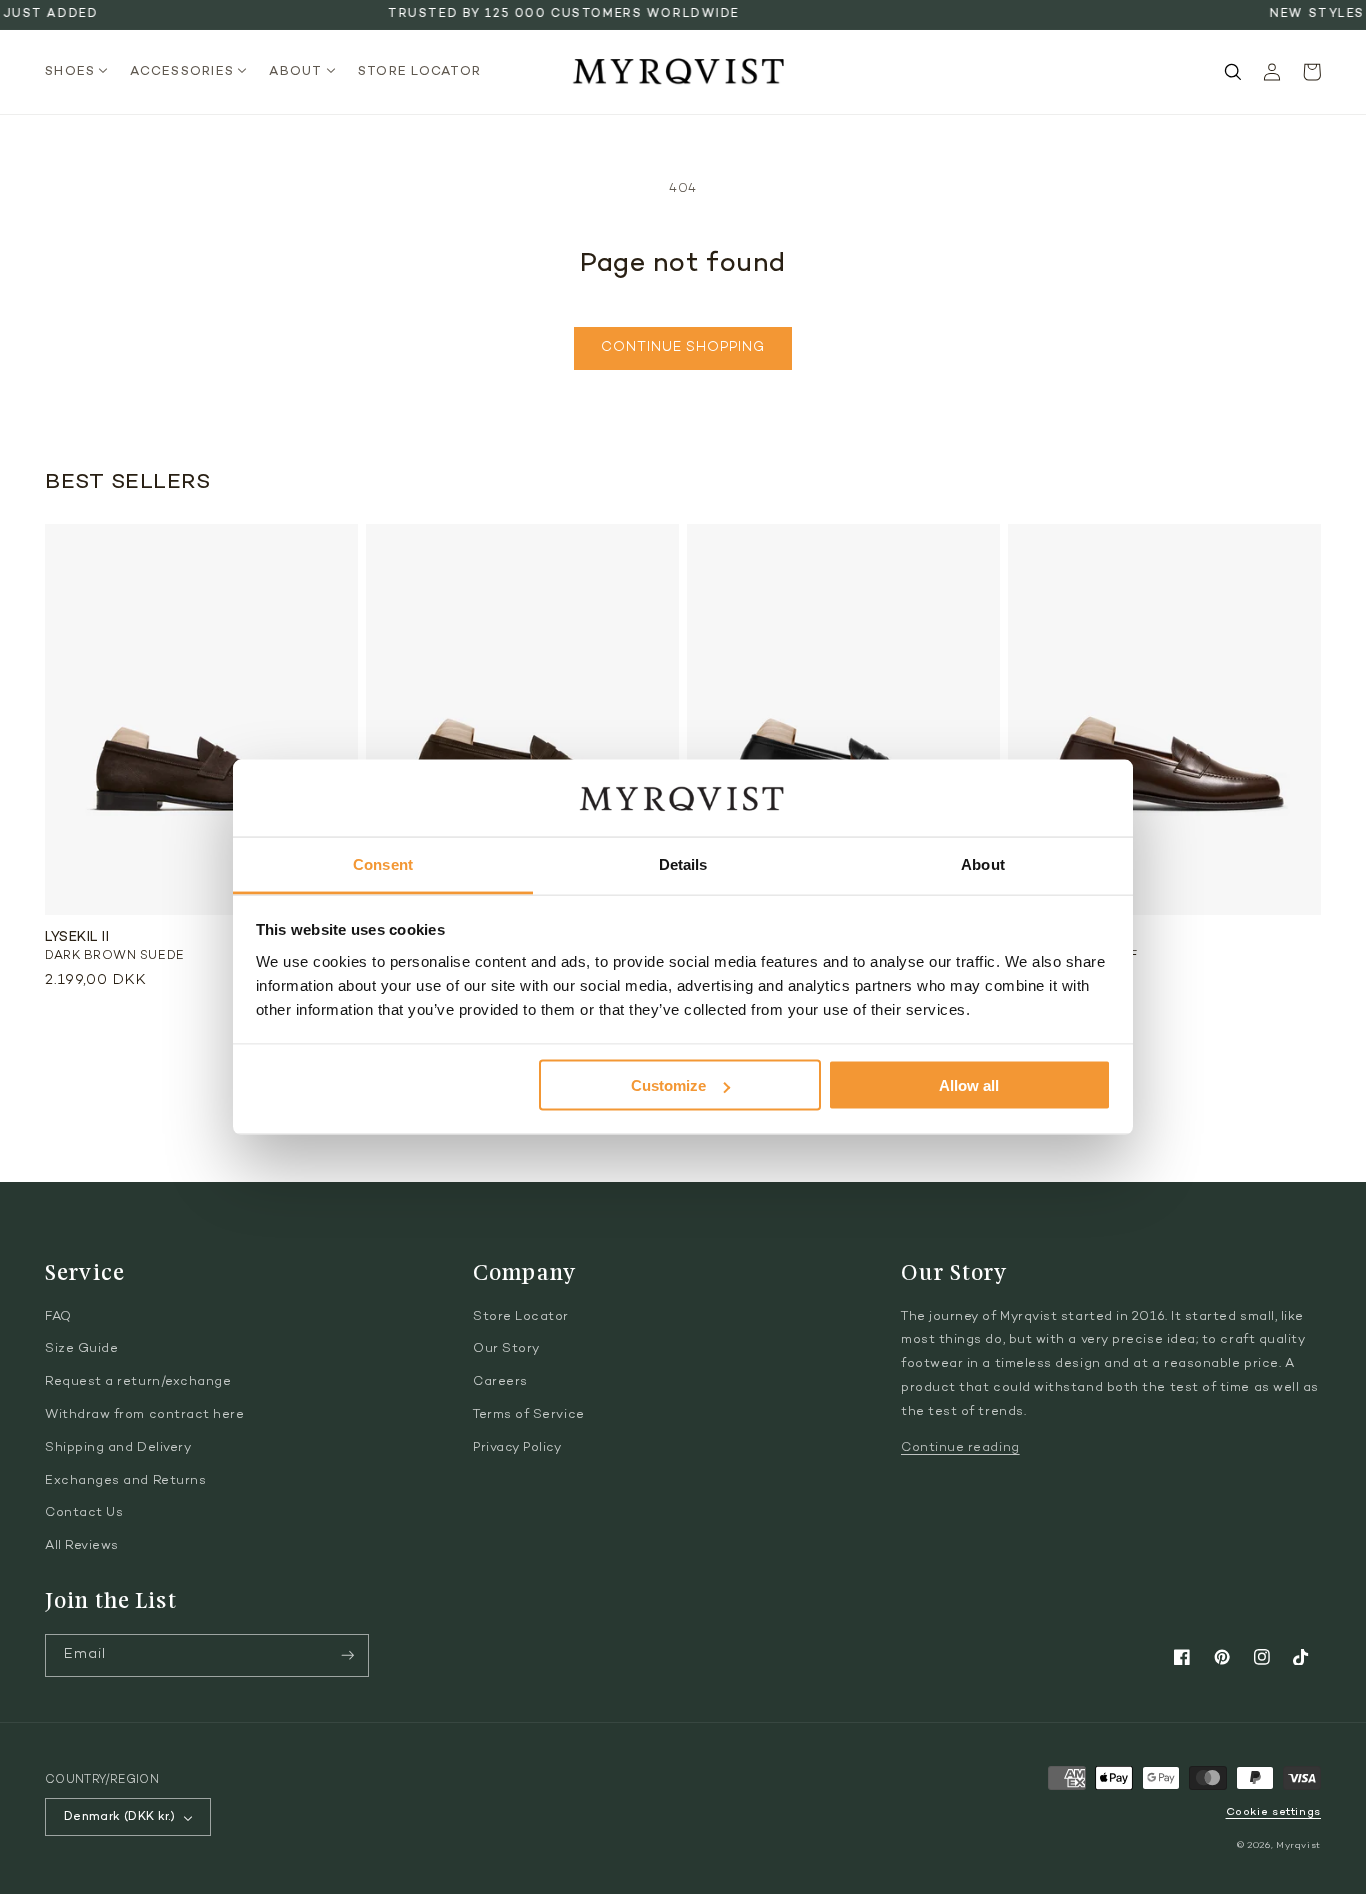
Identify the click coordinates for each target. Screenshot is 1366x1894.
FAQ (58, 1317)
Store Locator (521, 1317)
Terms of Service (529, 1415)
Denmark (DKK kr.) (119, 1817)
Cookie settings (1273, 1812)
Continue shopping (682, 348)
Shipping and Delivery (118, 1448)
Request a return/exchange (138, 1382)
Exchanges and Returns (125, 1481)
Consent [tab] (383, 863)
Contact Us (84, 1513)
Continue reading (960, 1448)
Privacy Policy (517, 1448)
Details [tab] (683, 863)
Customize (668, 1085)
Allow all (969, 1085)
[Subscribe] (348, 1655)
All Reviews (82, 1546)
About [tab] (983, 863)
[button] (82, 72)
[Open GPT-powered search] (1233, 72)
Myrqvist (1298, 1845)
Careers (500, 1382)
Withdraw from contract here (145, 1415)
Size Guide (81, 1349)
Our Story (506, 1349)
